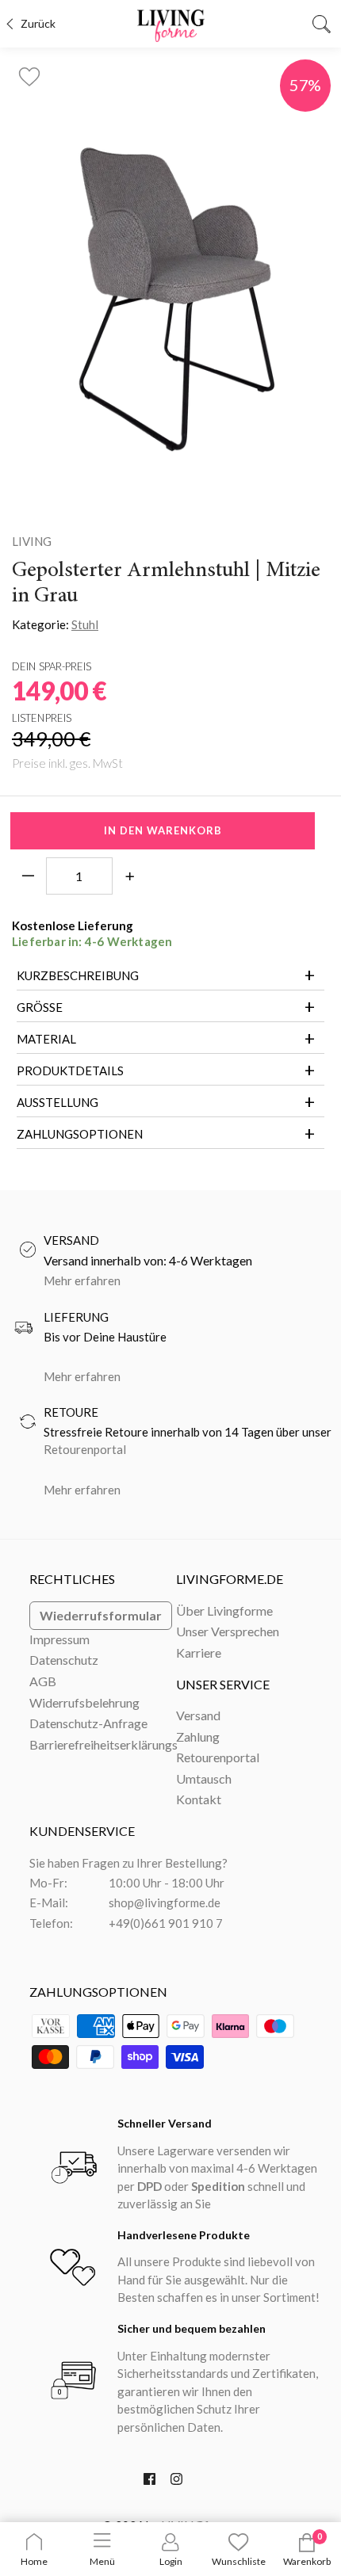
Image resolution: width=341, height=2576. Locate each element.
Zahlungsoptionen (80, 1134)
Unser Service (223, 1684)
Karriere (199, 1652)
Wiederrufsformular (101, 1615)
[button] (29, 72)
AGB (43, 1681)
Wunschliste (239, 2561)
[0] (307, 2549)
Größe (40, 1007)
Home (34, 2561)
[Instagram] (176, 2483)
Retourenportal (85, 1449)
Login (171, 2561)
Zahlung (198, 1736)
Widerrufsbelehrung (84, 1702)
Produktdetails (70, 1070)
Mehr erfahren (82, 1280)
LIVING (32, 541)
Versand (198, 1715)
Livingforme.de (230, 1579)
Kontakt (199, 1799)
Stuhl (85, 624)
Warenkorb (307, 2561)
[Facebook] (149, 2483)
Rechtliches (72, 1579)
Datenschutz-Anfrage (88, 1723)
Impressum (59, 1639)
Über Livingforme (224, 1610)
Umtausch (204, 1778)
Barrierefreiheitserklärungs (103, 1744)
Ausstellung (57, 1102)
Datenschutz (64, 1660)
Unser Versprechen (228, 1631)
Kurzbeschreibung (78, 975)
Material (46, 1039)
